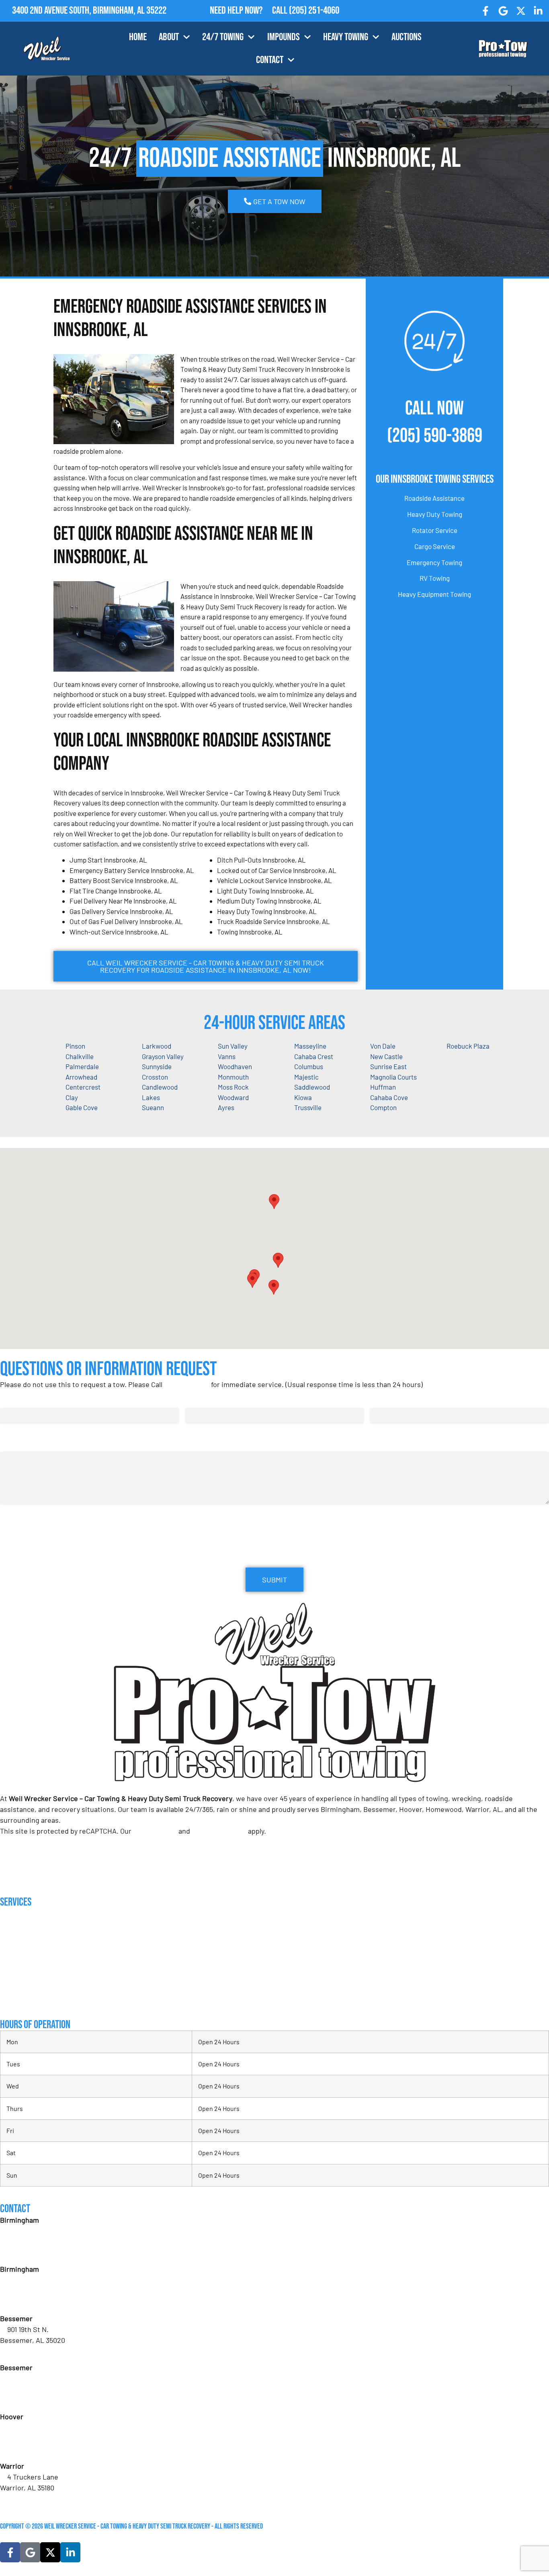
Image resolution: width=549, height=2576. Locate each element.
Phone (381, 1400)
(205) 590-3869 (435, 436)
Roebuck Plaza (468, 1046)
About (169, 37)
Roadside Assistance (434, 498)
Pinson (75, 1046)
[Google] (503, 11)
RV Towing (435, 578)
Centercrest (83, 1087)
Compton (383, 1107)
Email (195, 1400)
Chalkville (80, 1056)
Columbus (309, 1066)
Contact (270, 60)
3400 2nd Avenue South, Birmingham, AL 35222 (89, 11)
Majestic (306, 1077)
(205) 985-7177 (29, 2449)
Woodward (233, 1097)
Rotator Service (435, 530)
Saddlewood (312, 1087)
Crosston (155, 1077)
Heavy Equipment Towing (434, 594)
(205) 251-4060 (314, 11)
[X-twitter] (521, 11)
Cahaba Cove (389, 1097)
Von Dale (383, 1046)
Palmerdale (82, 1066)
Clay (72, 1097)
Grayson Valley (163, 1056)
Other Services (20, 2000)
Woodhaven (235, 1066)
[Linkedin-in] (538, 11)
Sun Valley (233, 1046)
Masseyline (310, 1046)
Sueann (153, 1107)
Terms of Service (219, 1831)
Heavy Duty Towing (435, 514)
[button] (278, 1260)
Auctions (407, 37)
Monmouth (233, 1077)
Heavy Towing (346, 37)
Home (138, 37)
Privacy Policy (155, 1831)
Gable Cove (82, 1107)
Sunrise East (388, 1066)
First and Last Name (30, 1400)
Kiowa (303, 1097)
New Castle (386, 1056)
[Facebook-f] (486, 11)
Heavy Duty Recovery (28, 1968)
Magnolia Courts (393, 1077)
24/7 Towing (223, 37)
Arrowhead (81, 1077)
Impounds (284, 37)
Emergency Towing (434, 562)
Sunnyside (157, 1066)
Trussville (308, 1107)
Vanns (227, 1056)
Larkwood (157, 1046)
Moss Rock (233, 1087)
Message (12, 1444)
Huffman (383, 1087)
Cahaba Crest (314, 1056)
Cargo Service (435, 546)
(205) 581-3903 (29, 2301)
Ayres (226, 1107)
